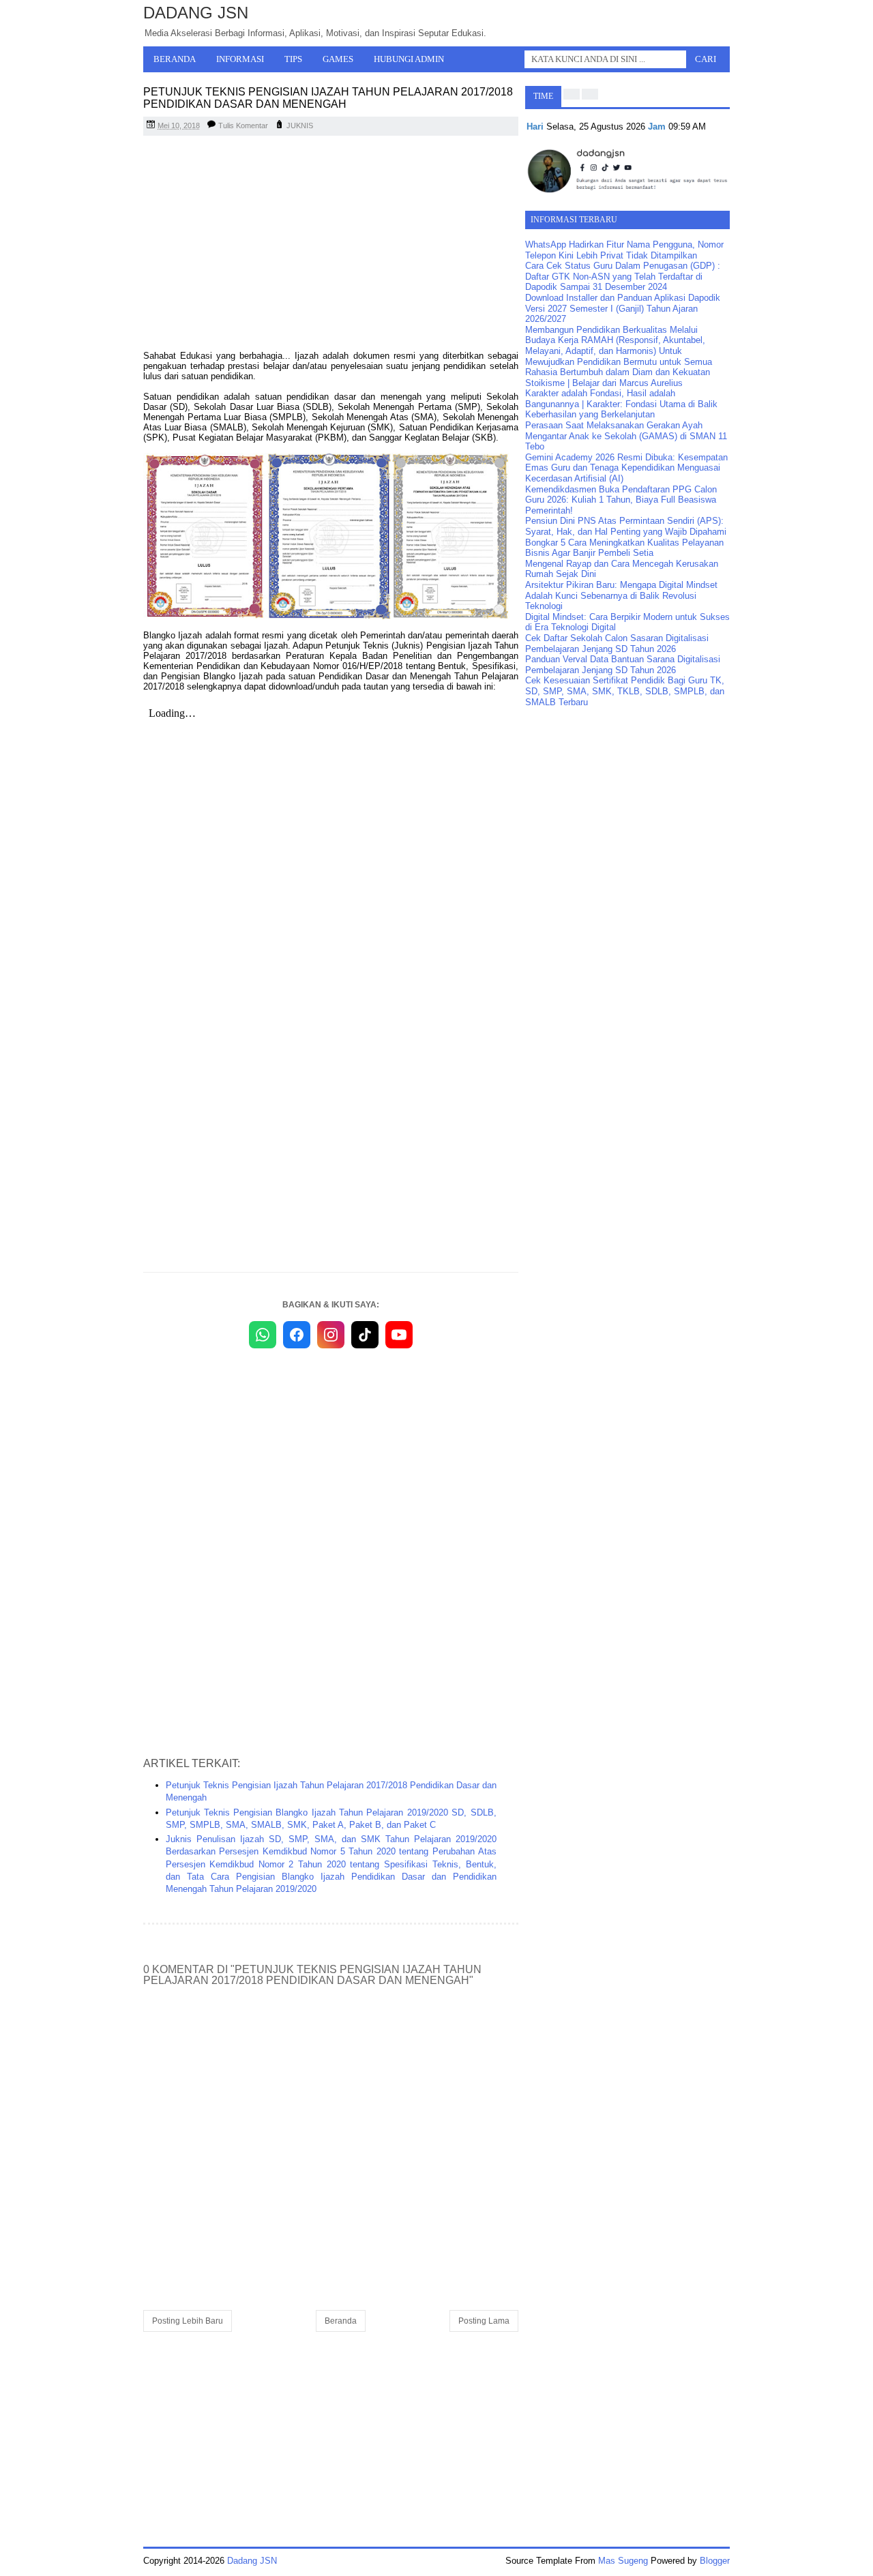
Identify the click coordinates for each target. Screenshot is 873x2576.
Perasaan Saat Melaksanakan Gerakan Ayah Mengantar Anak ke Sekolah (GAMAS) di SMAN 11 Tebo (626, 436)
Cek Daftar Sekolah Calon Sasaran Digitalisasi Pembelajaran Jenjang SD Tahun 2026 (617, 643)
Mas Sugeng (623, 2561)
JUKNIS (300, 125)
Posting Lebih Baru (188, 2321)
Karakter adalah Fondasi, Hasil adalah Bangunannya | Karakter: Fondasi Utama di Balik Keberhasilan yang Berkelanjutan (621, 404)
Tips (293, 59)
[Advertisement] (331, 245)
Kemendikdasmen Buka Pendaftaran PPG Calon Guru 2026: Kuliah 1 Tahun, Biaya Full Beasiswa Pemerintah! (621, 500)
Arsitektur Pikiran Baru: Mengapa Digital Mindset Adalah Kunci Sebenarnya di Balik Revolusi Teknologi (621, 595)
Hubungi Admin (409, 59)
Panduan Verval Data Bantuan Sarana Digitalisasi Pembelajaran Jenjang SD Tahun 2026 (623, 665)
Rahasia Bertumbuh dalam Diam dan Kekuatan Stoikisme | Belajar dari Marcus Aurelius (618, 377)
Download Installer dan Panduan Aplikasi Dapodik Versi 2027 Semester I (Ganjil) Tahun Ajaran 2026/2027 (623, 308)
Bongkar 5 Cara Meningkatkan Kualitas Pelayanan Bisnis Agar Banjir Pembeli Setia (624, 548)
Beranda (175, 59)
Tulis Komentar (243, 125)
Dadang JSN (196, 13)
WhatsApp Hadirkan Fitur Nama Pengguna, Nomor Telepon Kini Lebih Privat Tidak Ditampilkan (624, 250)
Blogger (715, 2561)
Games (338, 59)
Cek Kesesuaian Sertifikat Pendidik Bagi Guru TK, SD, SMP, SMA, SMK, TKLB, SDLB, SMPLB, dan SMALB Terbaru (625, 691)
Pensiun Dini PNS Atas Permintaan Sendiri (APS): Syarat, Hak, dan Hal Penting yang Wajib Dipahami (626, 526)
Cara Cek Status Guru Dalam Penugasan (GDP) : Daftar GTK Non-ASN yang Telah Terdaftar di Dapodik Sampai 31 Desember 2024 (623, 276)
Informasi (240, 59)
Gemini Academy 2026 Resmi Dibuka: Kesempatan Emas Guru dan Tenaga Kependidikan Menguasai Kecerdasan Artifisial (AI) (626, 468)
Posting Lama (484, 2321)
